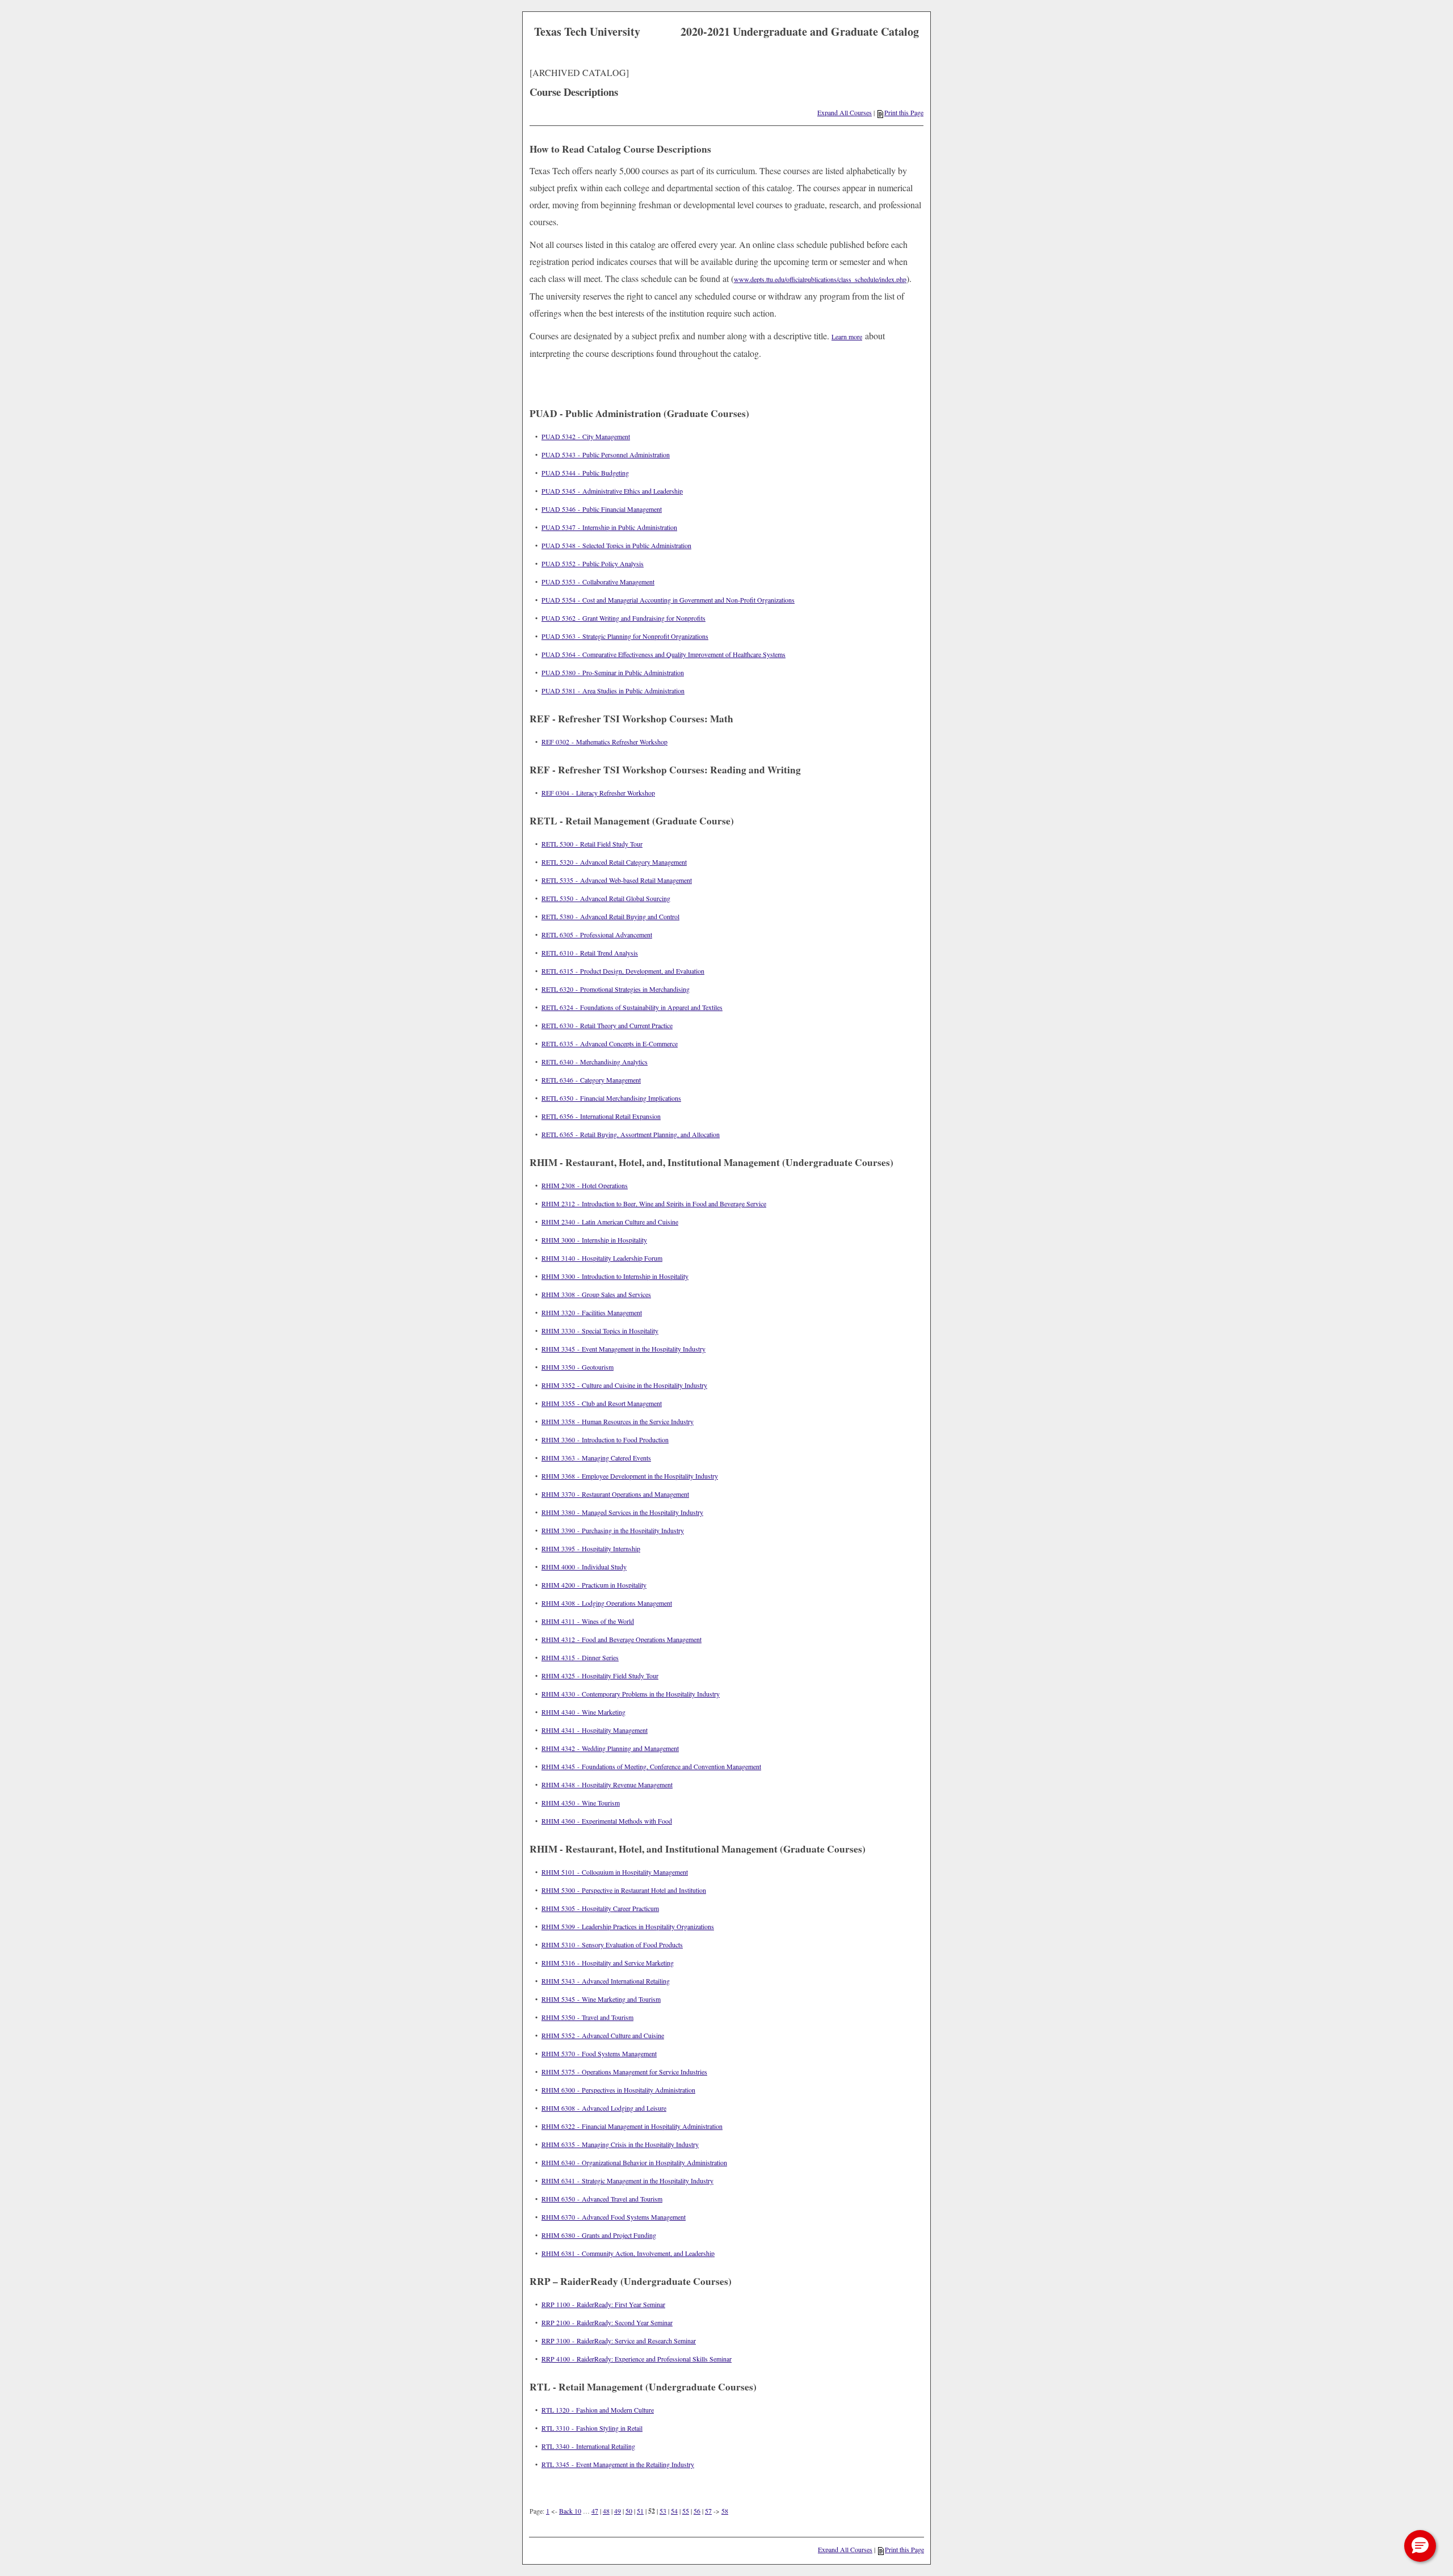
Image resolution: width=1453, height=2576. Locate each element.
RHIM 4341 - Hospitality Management (595, 1730)
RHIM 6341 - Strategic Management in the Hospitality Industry (627, 2181)
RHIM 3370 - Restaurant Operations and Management (615, 1494)
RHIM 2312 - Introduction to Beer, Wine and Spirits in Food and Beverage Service (654, 1203)
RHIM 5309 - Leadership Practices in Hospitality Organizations (628, 1926)
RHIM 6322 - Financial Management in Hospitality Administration (632, 2126)
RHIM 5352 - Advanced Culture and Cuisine (603, 2035)
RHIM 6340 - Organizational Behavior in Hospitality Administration (634, 2162)
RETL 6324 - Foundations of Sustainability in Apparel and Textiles (632, 1007)
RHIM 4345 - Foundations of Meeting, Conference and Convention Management (651, 1766)
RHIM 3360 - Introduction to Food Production (605, 1439)
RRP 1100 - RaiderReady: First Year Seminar (603, 2304)
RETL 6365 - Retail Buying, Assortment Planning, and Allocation (631, 1134)
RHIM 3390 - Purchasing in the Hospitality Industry (613, 1530)
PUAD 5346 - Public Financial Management (602, 509)
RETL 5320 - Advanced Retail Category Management (614, 862)
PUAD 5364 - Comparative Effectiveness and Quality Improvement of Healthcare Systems (663, 654)
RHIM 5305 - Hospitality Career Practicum (600, 1908)
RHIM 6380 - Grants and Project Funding (599, 2235)
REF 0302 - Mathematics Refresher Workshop (604, 742)
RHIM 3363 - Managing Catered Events (596, 1458)
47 (595, 2511)
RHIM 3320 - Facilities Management (592, 1312)
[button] (1420, 2546)
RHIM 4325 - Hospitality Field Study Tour (600, 1676)
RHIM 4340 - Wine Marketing (583, 1712)
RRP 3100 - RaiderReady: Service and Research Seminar (619, 2341)
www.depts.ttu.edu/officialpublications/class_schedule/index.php (820, 279)
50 (629, 2511)
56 (697, 2511)
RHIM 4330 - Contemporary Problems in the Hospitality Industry (631, 1694)
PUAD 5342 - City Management (586, 436)
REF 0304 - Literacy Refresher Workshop (598, 793)
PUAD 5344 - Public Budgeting (585, 473)
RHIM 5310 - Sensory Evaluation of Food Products (612, 1944)
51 (640, 2511)
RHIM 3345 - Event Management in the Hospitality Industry (623, 1349)
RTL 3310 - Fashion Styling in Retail (592, 2428)
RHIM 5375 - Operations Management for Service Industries (624, 2072)
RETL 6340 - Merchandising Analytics (595, 1062)
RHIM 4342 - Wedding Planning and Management (610, 1748)
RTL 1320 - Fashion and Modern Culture (598, 2410)
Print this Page (904, 112)
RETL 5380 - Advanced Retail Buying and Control (610, 916)
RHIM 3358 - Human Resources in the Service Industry (618, 1421)
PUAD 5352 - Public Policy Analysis (593, 563)
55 (686, 2511)
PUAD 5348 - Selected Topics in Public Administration (616, 545)
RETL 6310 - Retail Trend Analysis (590, 953)
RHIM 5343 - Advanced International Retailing (606, 1981)
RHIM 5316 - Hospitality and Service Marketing (608, 1963)
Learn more (847, 336)
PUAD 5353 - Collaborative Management (598, 582)
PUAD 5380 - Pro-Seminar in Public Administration (613, 672)
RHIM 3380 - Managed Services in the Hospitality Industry (622, 1512)
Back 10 (570, 2511)
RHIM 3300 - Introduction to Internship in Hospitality (615, 1276)
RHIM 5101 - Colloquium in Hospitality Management (615, 1872)
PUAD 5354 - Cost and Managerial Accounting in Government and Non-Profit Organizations (668, 600)
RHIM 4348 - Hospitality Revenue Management (607, 1784)
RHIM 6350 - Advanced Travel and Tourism (602, 2199)
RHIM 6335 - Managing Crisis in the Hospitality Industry (620, 2144)
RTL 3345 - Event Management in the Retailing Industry (618, 2464)
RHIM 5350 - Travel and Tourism (587, 2017)
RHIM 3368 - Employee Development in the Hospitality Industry (630, 1476)
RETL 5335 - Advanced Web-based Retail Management (617, 880)
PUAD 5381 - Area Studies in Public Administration (613, 691)
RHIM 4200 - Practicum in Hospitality (594, 1585)
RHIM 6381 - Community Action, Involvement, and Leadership (628, 2253)
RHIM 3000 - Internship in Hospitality (594, 1240)
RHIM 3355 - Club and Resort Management (602, 1403)
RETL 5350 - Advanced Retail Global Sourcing (606, 898)
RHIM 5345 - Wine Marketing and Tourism (601, 1999)
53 (663, 2511)
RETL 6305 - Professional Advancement (597, 935)
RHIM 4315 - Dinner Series (580, 1657)
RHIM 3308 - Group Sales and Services (596, 1294)
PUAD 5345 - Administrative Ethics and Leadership (612, 491)
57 (708, 2511)
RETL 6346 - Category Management (591, 1080)
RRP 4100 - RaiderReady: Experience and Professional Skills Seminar (637, 2359)
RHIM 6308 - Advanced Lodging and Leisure (604, 2108)
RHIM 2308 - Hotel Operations (585, 1185)
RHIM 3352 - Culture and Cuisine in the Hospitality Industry (624, 1385)
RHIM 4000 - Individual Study (584, 1567)
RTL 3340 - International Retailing (588, 2446)
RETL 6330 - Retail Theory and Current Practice (607, 1025)
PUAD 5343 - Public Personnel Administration (606, 454)
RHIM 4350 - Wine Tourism (581, 1803)
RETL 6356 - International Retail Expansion (601, 1116)
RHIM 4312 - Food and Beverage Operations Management (621, 1639)
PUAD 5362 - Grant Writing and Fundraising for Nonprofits (623, 618)
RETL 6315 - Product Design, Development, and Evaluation (623, 971)
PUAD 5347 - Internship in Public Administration (609, 527)
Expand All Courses (845, 112)
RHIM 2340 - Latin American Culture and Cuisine (610, 1222)
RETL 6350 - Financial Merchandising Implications (611, 1098)
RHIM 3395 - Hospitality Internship (591, 1548)
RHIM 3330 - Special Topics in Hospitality (600, 1331)
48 (606, 2511)
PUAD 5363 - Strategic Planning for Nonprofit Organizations (625, 636)
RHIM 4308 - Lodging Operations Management (607, 1603)
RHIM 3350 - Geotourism (578, 1367)
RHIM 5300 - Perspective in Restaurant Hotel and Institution (624, 1890)
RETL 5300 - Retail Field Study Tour (592, 844)
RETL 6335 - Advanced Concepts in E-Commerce (610, 1043)
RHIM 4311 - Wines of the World (588, 1621)
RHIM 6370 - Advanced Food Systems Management (614, 2217)
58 (725, 2511)
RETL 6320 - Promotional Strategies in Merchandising (616, 989)
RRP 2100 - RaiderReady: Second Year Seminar (607, 2322)
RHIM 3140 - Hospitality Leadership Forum (602, 1258)
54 (674, 2511)
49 (618, 2511)
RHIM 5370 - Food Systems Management (599, 2053)
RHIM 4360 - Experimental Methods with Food (607, 1821)
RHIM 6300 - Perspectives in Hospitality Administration (618, 2090)
